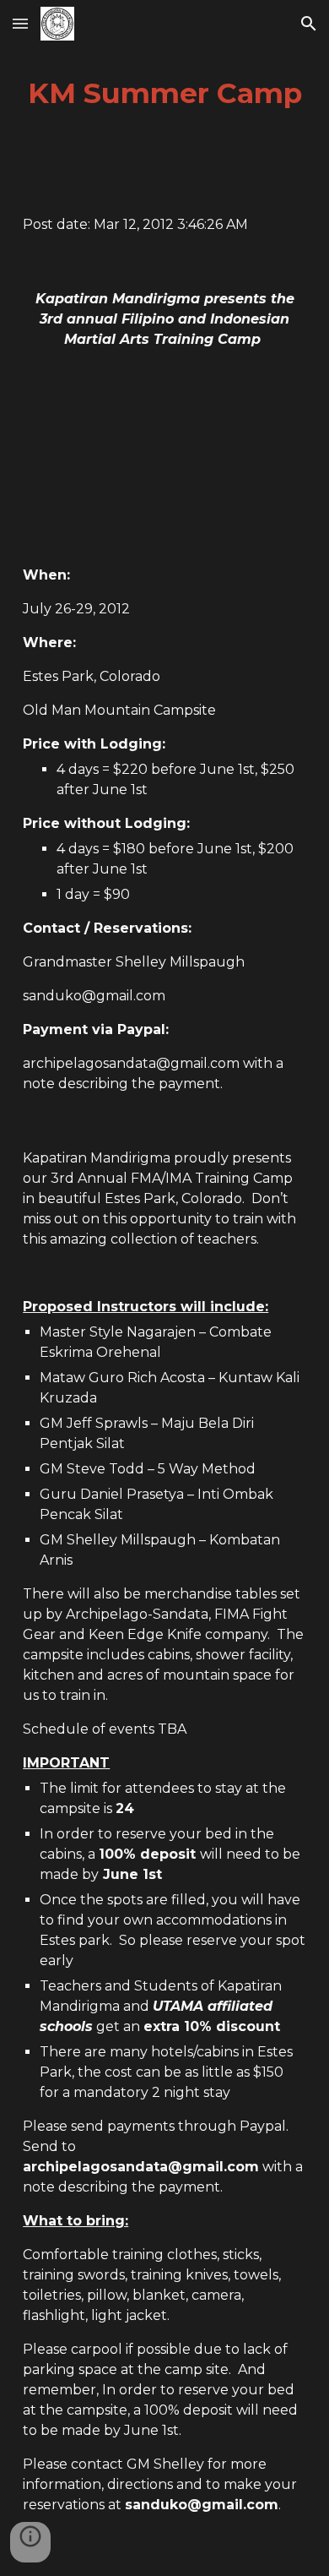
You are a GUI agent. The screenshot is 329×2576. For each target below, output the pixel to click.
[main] (164, 94)
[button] (20, 23)
